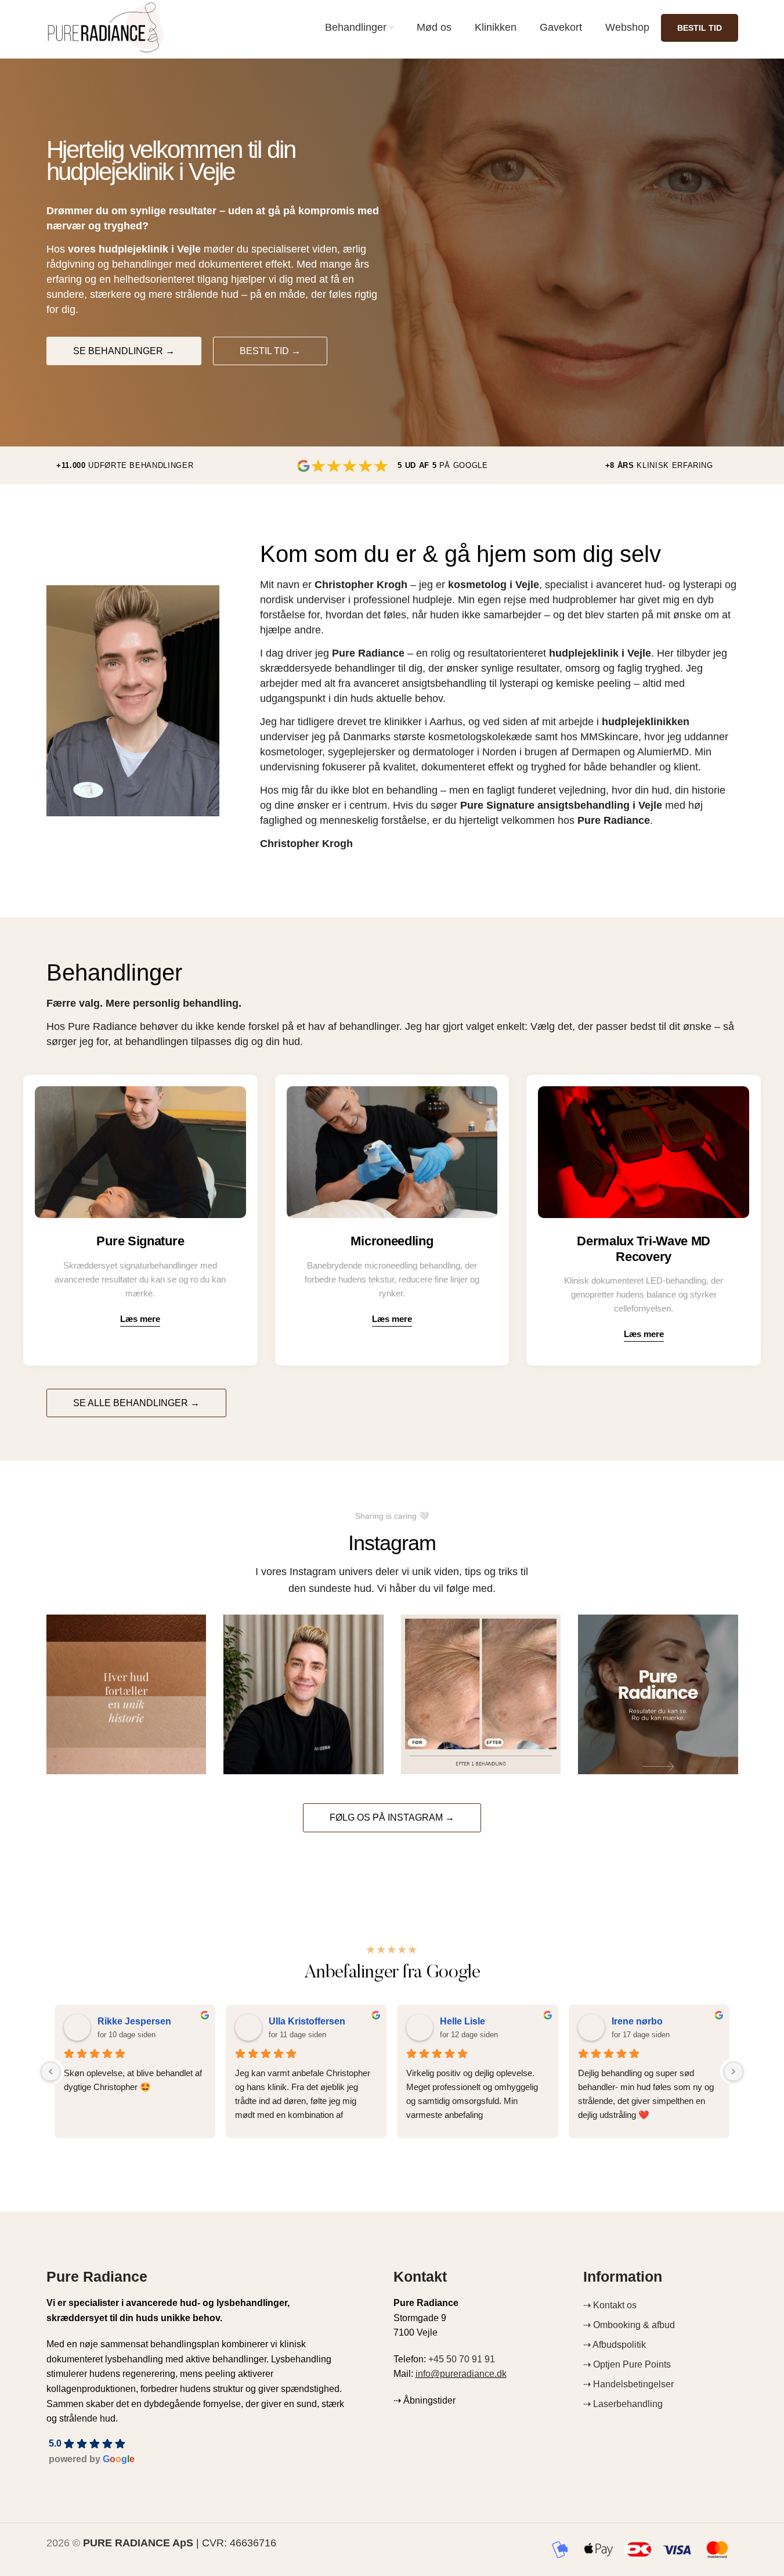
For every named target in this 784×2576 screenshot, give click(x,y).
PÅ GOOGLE (442, 465)
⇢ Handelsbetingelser (628, 2384)
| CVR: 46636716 (180, 2543)
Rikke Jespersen (134, 2021)
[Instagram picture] (127, 1695)
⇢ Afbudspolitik (615, 2345)
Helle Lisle (463, 2021)
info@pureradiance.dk (461, 2374)
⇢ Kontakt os (610, 2305)
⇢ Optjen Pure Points (627, 2364)
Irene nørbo (637, 2021)
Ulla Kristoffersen (307, 2021)
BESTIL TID (700, 28)
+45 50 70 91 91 (462, 2359)
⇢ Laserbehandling (623, 2404)
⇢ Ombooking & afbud (629, 2325)
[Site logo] (106, 27)
